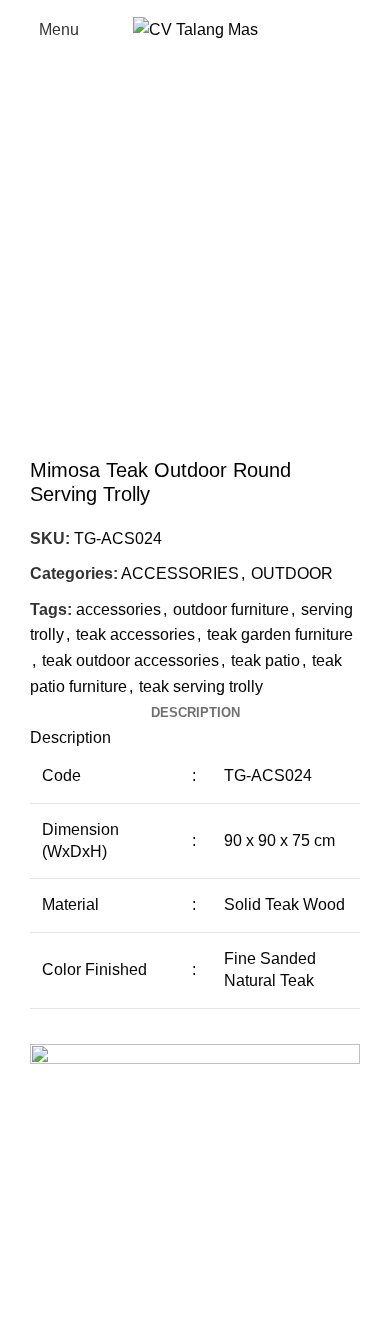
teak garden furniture (280, 634)
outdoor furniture (231, 609)
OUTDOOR (292, 573)
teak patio (265, 660)
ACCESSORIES (180, 573)
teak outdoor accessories (130, 660)
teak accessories (135, 634)
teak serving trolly (201, 686)
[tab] (195, 713)
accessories (118, 609)
